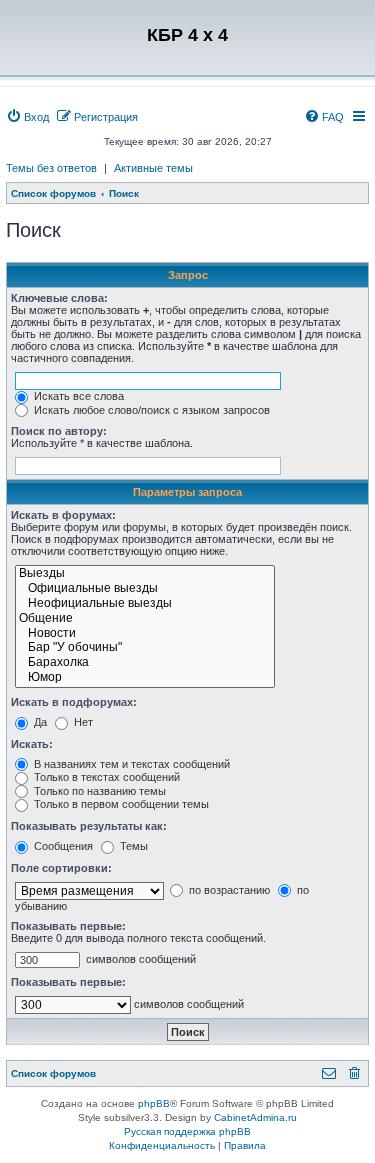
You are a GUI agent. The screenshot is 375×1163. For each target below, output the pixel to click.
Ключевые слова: (59, 298)
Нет (82, 722)
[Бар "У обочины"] (145, 648)
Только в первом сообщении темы (120, 804)
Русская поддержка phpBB (187, 1131)
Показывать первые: (68, 926)
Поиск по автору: (59, 431)
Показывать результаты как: (89, 826)
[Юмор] (145, 678)
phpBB (154, 1103)
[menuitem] (27, 117)
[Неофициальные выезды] (145, 604)
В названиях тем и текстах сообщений (130, 764)
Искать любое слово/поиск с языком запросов (150, 410)
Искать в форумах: (63, 515)
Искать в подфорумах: (74, 702)
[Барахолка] (145, 663)
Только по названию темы (98, 791)
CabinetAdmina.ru (255, 1117)
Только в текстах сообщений (105, 777)
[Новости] (145, 634)
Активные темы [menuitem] (153, 168)
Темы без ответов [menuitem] (51, 168)
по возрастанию (228, 890)
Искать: (32, 744)
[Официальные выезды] (145, 589)
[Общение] (145, 619)
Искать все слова (77, 396)
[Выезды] (145, 574)
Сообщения (62, 846)
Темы (132, 846)
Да (39, 722)
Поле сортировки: (61, 868)
